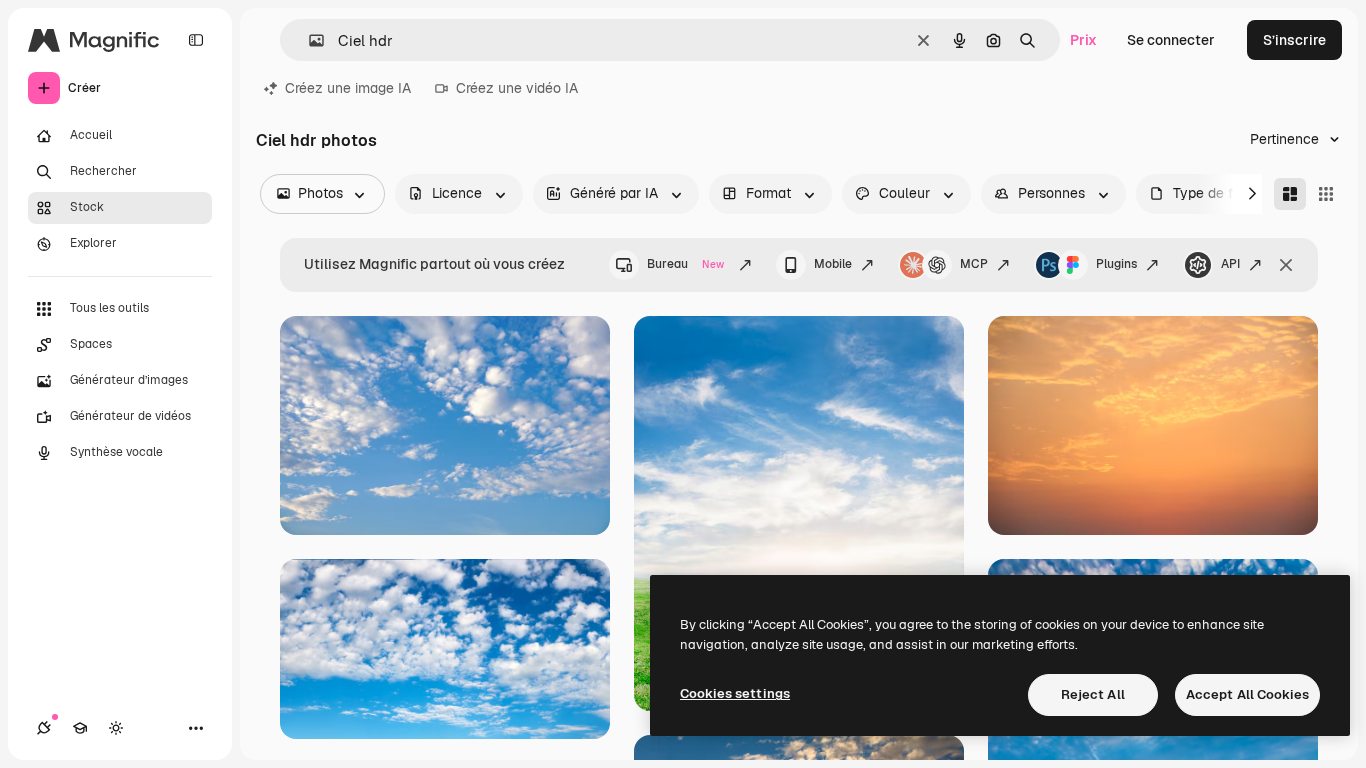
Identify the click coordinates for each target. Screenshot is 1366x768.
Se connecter (1171, 40)
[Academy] (80, 728)
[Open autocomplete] (308, 40)
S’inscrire (1294, 40)
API (1230, 264)
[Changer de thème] (116, 728)
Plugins (1116, 264)
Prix (1083, 40)
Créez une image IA (348, 88)
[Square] (1326, 194)
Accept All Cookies (1247, 694)
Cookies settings (735, 693)
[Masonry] (1290, 194)
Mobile (833, 264)
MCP (974, 264)
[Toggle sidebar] (196, 40)
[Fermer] (1286, 265)
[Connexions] (44, 728)
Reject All (1093, 694)
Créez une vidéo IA (517, 88)
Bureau (685, 264)
